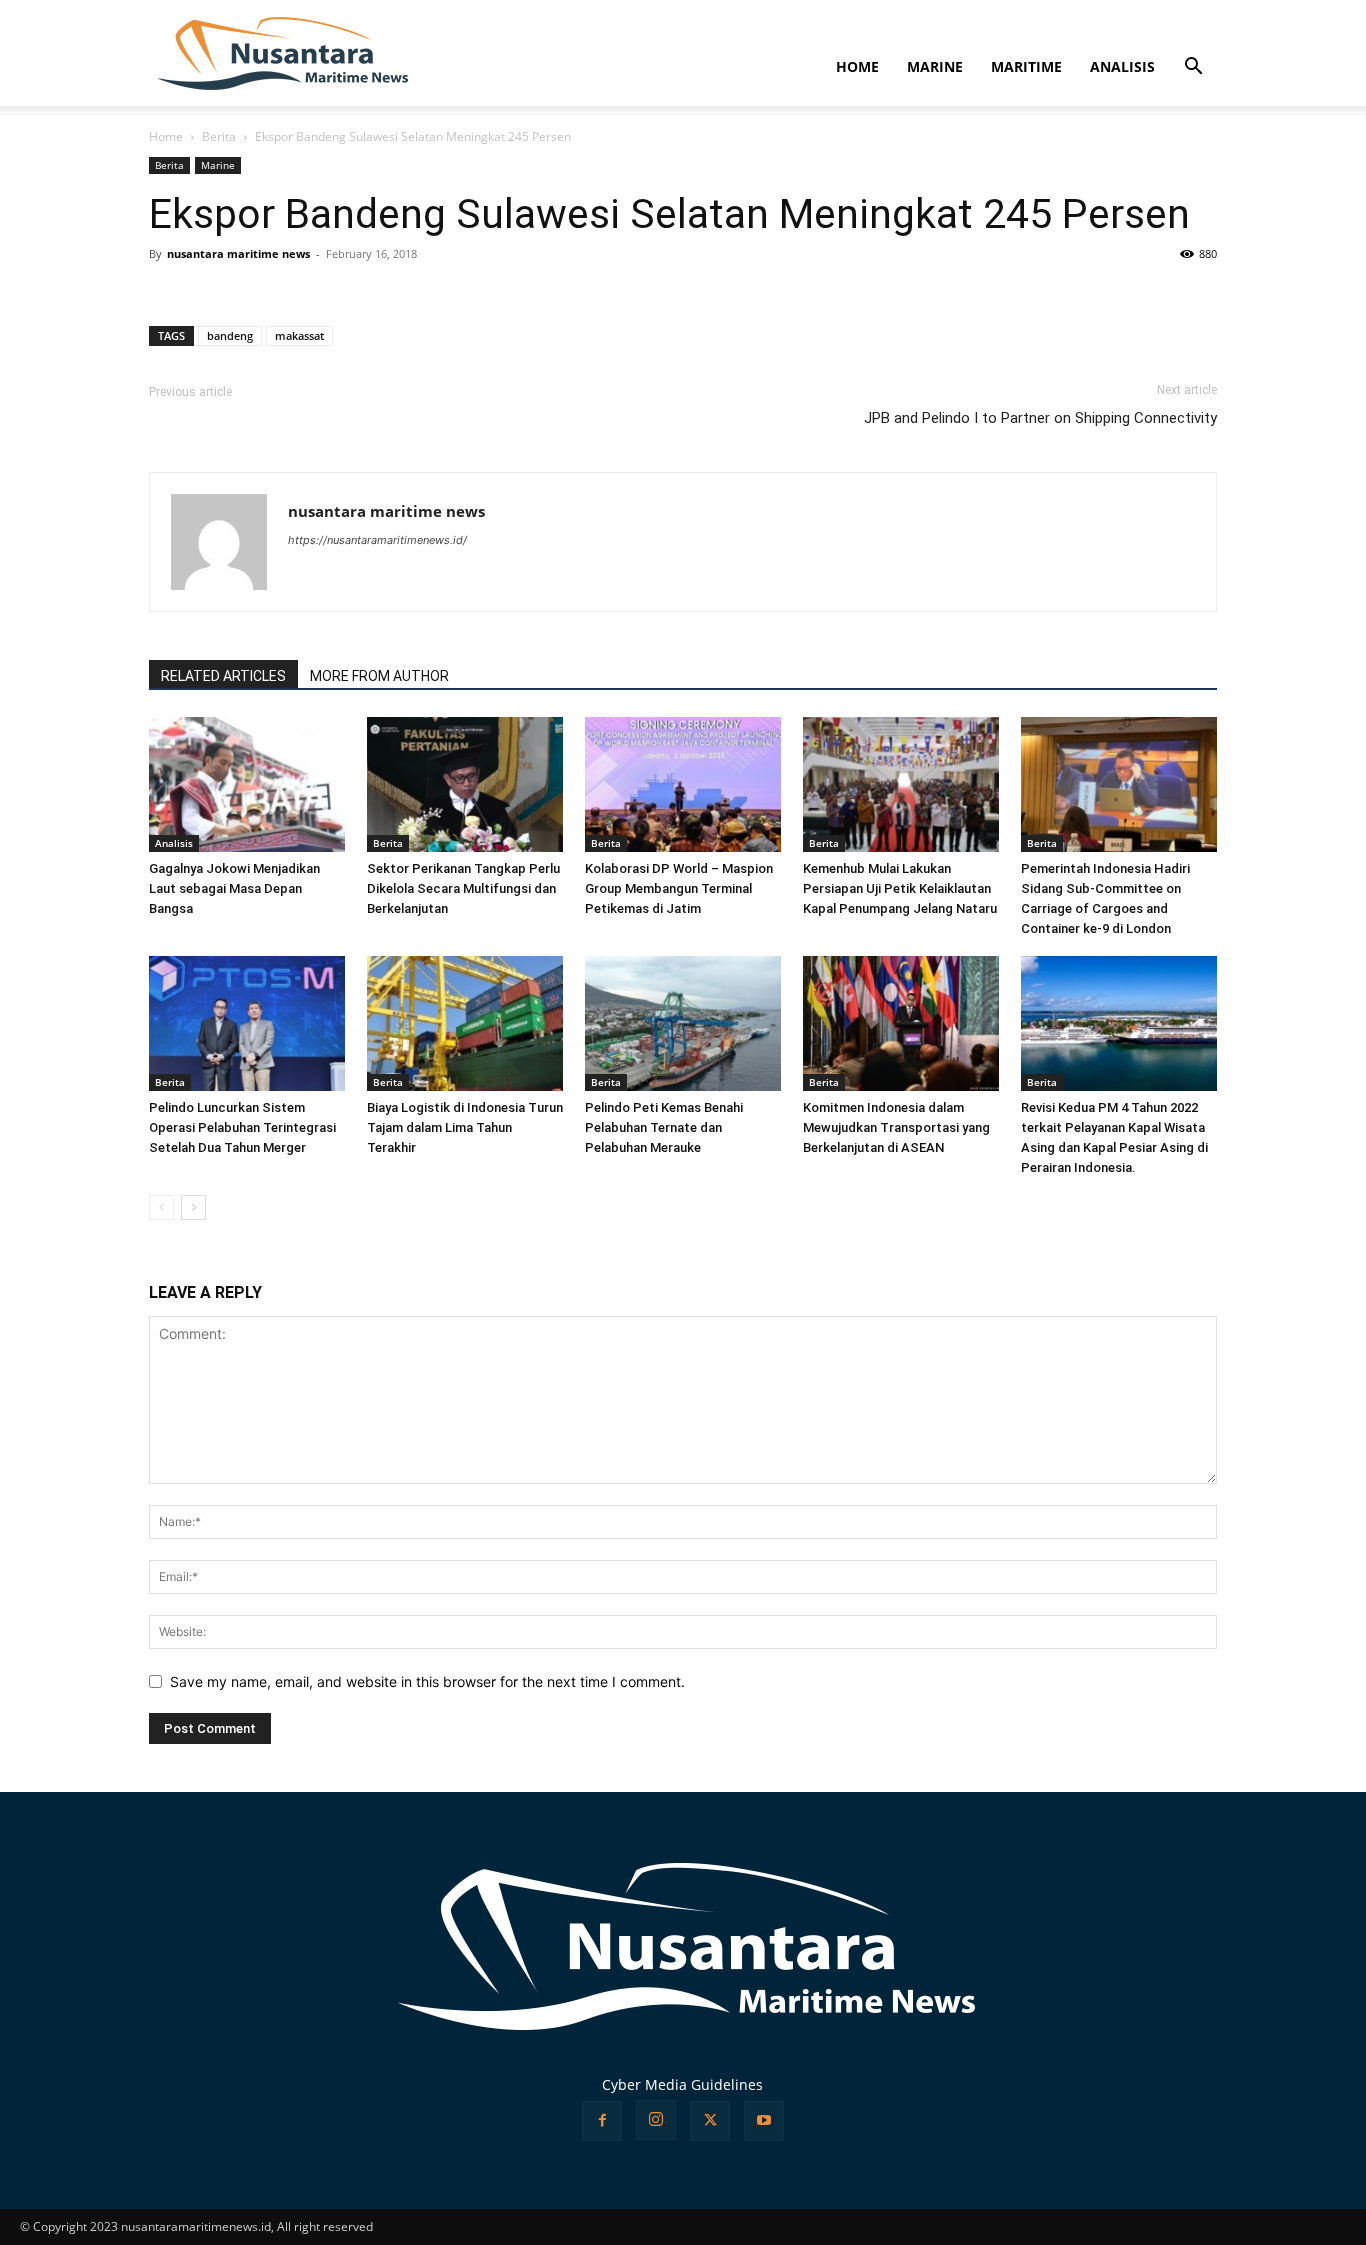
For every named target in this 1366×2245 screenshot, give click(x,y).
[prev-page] (161, 1207)
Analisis (174, 843)
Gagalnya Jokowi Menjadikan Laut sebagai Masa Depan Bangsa (234, 888)
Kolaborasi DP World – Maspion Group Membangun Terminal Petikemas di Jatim (679, 888)
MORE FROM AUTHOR (379, 676)
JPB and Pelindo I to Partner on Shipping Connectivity (1040, 418)
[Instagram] (656, 2120)
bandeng (230, 335)
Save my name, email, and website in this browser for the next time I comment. (427, 1681)
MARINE (935, 66)
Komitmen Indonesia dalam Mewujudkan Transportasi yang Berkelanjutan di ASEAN (896, 1127)
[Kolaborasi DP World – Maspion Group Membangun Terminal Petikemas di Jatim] (683, 784)
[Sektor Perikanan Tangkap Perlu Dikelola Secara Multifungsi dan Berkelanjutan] (465, 784)
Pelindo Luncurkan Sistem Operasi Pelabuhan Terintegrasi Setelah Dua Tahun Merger (242, 1127)
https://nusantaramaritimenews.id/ (377, 540)
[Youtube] (764, 2121)
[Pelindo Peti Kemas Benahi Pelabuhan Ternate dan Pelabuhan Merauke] (683, 1023)
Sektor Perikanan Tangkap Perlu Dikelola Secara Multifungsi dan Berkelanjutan (463, 888)
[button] (1193, 68)
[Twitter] (710, 2121)
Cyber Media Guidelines (682, 2084)
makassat (299, 335)
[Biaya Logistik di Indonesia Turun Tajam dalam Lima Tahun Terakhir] (465, 1023)
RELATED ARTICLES (223, 676)
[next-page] (193, 1207)
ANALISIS (1122, 66)
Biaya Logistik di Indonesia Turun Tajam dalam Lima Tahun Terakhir (465, 1127)
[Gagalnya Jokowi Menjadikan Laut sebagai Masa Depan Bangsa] (247, 784)
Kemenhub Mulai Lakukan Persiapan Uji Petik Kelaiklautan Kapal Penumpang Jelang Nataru (900, 888)
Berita (219, 136)
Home (166, 136)
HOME (857, 66)
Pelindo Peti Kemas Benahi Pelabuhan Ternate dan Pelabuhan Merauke (664, 1127)
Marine (218, 165)
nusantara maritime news (238, 253)
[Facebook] (602, 2121)
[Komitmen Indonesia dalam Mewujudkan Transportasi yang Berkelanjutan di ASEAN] (901, 1023)
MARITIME (1026, 66)
